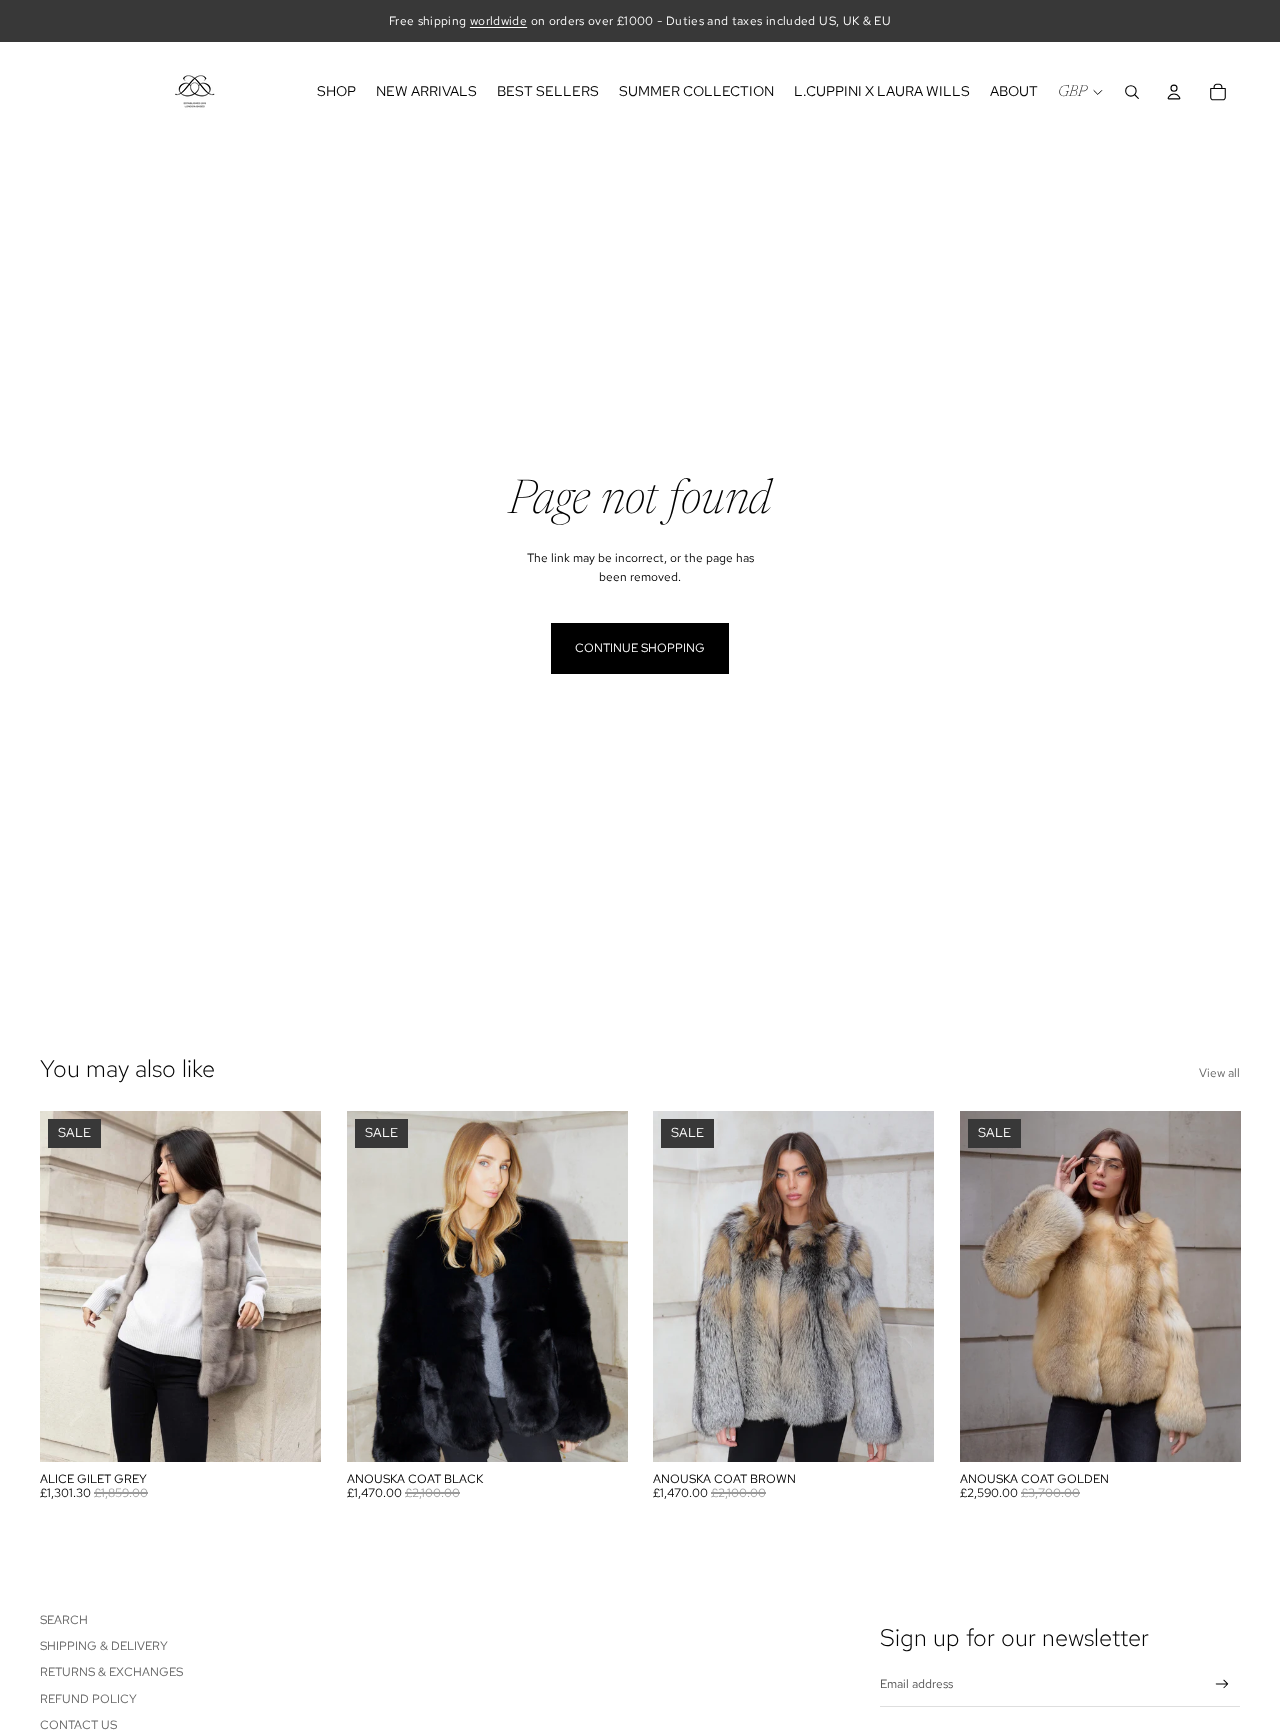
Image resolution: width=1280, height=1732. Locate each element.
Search (64, 1620)
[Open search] (1132, 92)
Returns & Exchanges (111, 1672)
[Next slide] (291, 1287)
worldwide (498, 21)
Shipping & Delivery (104, 1646)
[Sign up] (1222, 1684)
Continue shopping (640, 648)
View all (1219, 1073)
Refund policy (88, 1699)
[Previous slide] (70, 1287)
